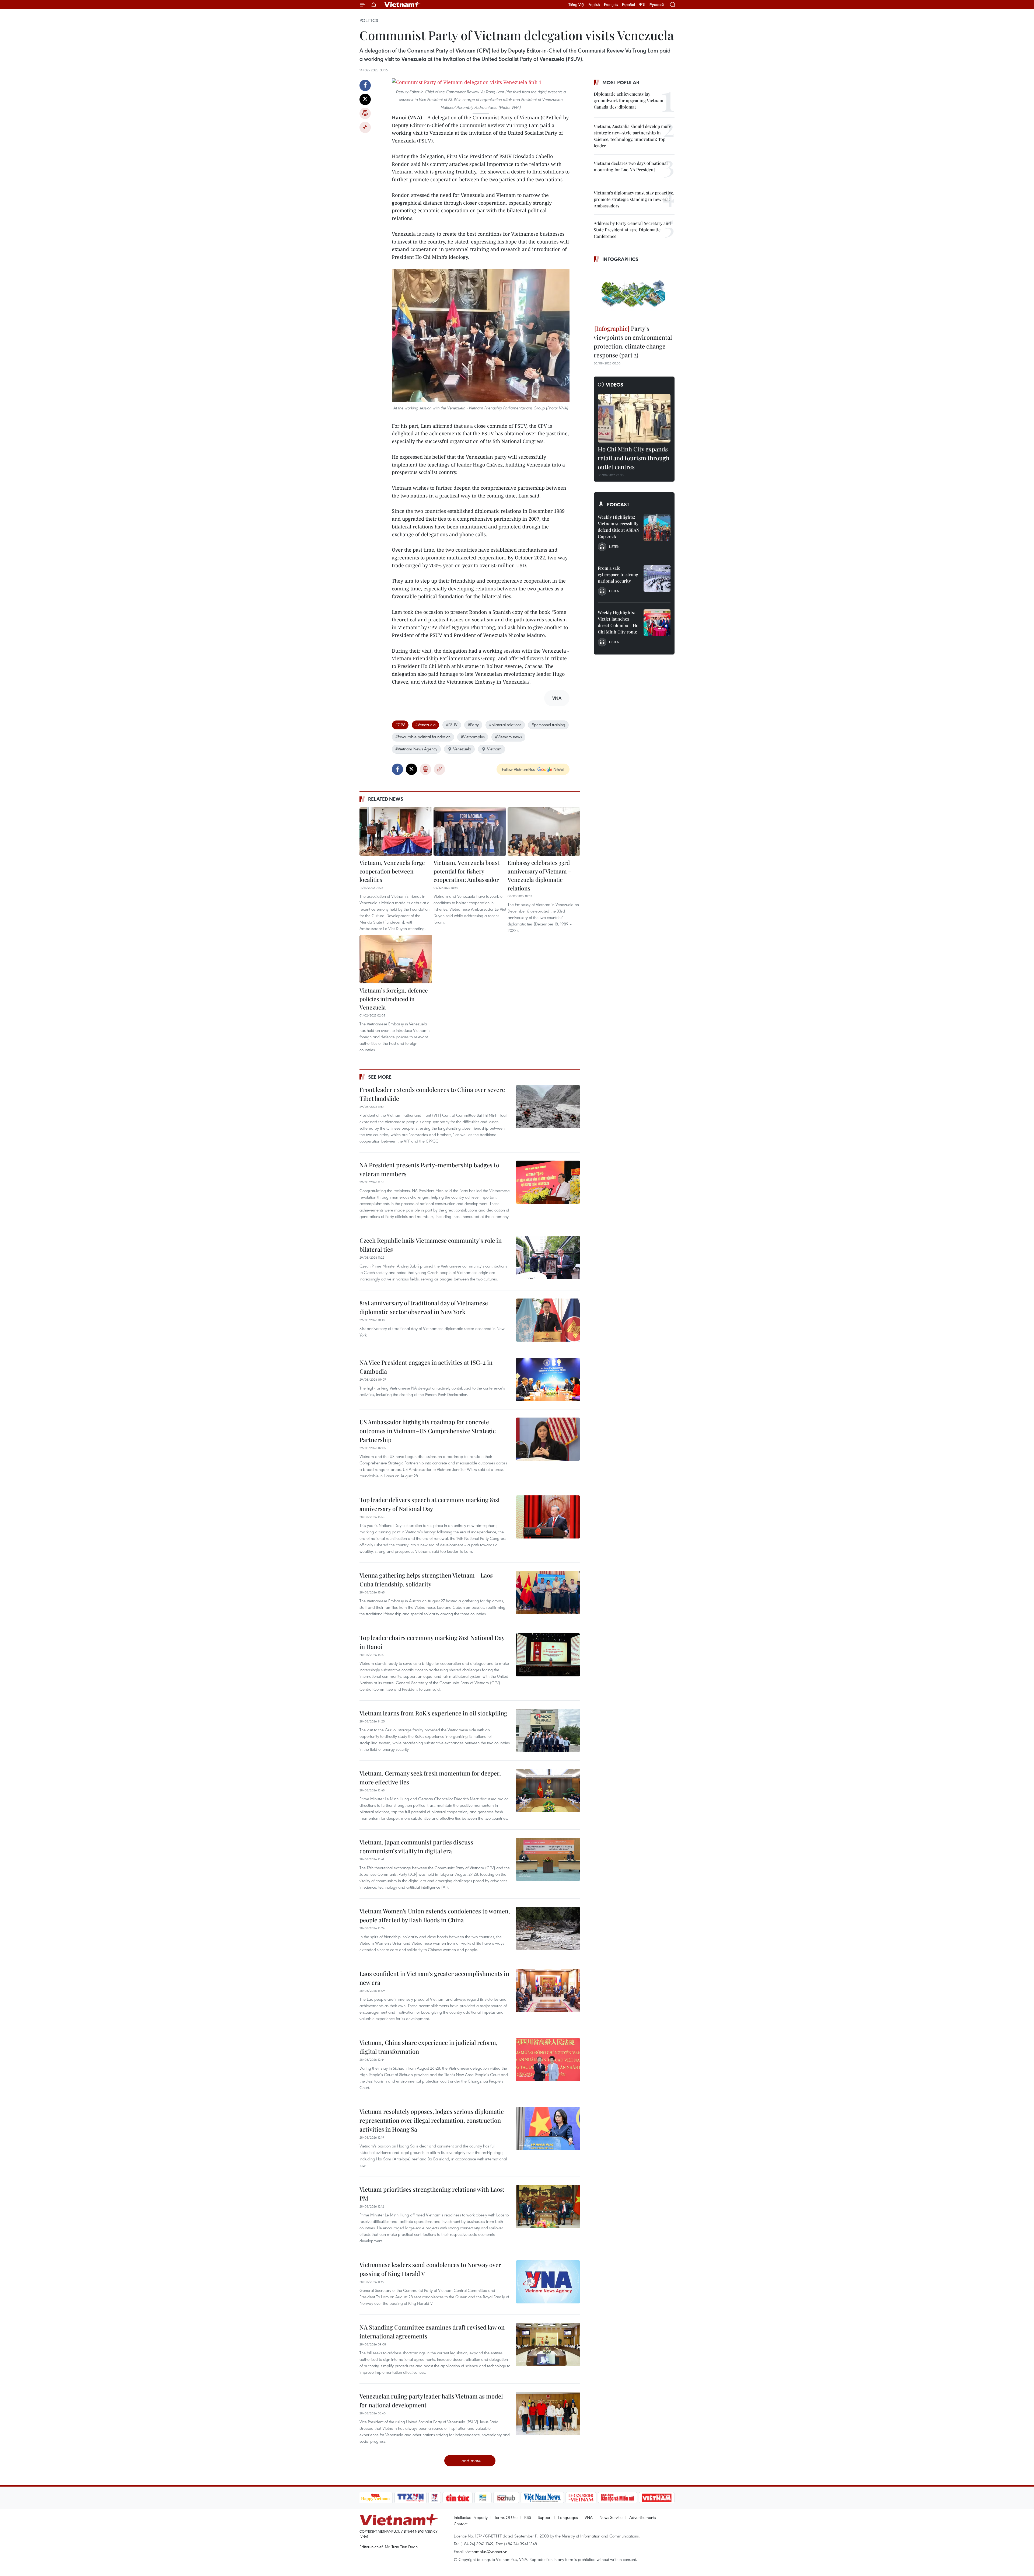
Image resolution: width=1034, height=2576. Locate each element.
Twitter (365, 99)
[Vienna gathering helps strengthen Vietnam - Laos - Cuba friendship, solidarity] (548, 1592)
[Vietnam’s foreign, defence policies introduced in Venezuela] (396, 959)
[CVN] (581, 2498)
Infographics (620, 259)
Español (628, 5)
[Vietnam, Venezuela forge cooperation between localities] (396, 831)
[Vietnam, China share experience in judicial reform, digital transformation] (548, 2060)
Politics (369, 20)
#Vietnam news (508, 737)
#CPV (400, 725)
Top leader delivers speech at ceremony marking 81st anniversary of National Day (430, 1504)
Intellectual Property (471, 2517)
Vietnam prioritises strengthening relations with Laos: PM (432, 2194)
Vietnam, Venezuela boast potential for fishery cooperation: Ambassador (466, 871)
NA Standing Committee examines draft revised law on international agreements (432, 2332)
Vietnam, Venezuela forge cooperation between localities (392, 871)
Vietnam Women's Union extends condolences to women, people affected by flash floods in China (435, 1915)
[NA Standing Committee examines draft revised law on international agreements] (548, 2344)
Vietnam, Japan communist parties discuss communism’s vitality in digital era (416, 1846)
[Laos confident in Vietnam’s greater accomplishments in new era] (548, 1991)
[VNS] (542, 2498)
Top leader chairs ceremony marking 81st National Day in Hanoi (432, 1642)
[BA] (657, 2498)
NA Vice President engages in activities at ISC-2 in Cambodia (426, 1367)
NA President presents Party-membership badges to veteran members (429, 1169)
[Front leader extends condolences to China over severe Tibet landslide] (548, 1107)
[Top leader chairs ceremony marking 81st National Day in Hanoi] (548, 1655)
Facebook (365, 85)
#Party (473, 725)
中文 (642, 5)
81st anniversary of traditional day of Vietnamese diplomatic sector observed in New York (424, 1307)
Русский (657, 5)
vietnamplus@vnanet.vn (486, 2551)
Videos (615, 385)
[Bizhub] (506, 2498)
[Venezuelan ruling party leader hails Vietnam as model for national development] (548, 2413)
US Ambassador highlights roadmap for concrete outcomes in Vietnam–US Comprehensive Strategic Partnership (428, 1431)
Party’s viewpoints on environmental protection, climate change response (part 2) (633, 342)
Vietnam (494, 749)
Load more (470, 2461)
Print (365, 113)
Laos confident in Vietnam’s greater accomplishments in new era (434, 1978)
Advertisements (643, 2517)
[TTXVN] (410, 2498)
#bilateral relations (505, 725)
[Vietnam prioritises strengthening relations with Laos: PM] (548, 2206)
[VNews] (434, 2498)
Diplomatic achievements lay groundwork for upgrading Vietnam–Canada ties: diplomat (630, 100)
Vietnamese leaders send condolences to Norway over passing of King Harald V (430, 2269)
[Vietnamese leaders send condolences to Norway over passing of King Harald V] (548, 2282)
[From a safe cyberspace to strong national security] (657, 578)
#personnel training (548, 725)
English (594, 5)
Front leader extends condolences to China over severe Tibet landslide (432, 1094)
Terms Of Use (506, 2517)
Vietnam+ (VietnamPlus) (402, 5)
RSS (528, 2517)
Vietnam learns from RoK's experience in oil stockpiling (433, 1713)
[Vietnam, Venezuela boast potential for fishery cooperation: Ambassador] (470, 831)
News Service (611, 2517)
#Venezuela (425, 725)
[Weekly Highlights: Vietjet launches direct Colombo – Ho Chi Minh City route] (657, 623)
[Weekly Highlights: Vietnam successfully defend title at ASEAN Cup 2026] (657, 527)
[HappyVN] (376, 2498)
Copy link (365, 127)
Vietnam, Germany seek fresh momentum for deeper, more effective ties (430, 1778)
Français (611, 5)
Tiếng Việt (576, 5)
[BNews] (483, 2498)
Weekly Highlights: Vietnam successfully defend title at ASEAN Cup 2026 (619, 527)
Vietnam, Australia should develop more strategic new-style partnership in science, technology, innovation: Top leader (633, 136)
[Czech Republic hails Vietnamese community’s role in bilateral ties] (548, 1258)
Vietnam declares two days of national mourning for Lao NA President (631, 166)
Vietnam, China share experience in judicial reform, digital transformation (429, 2047)
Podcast (618, 504)
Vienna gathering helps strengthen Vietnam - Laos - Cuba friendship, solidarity (428, 1580)
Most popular (621, 82)
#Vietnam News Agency (416, 749)
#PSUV (452, 725)
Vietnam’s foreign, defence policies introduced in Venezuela (394, 999)
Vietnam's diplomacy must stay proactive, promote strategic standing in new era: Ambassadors (634, 199)
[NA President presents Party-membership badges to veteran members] (548, 1182)
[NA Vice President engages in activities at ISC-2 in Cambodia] (548, 1380)
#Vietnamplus (473, 737)
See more (380, 1077)
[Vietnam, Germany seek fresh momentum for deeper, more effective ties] (548, 1790)
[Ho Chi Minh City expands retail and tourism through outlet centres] (634, 418)
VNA (589, 2517)
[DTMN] (618, 2498)
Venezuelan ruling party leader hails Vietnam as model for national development (431, 2401)
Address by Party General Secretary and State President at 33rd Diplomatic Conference (632, 230)
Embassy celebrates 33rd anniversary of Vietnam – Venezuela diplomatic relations (539, 875)
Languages (568, 2517)
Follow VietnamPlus (518, 769)
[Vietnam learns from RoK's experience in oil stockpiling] (548, 1730)
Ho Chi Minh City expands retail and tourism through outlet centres (634, 458)
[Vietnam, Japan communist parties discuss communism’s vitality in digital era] (548, 1859)
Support (545, 2517)
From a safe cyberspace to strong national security (618, 574)
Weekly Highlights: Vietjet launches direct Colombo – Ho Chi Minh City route (618, 622)
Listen (614, 546)
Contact (461, 2524)
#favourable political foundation (423, 737)
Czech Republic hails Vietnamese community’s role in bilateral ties (431, 1245)
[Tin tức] (457, 2498)
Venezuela (462, 749)
